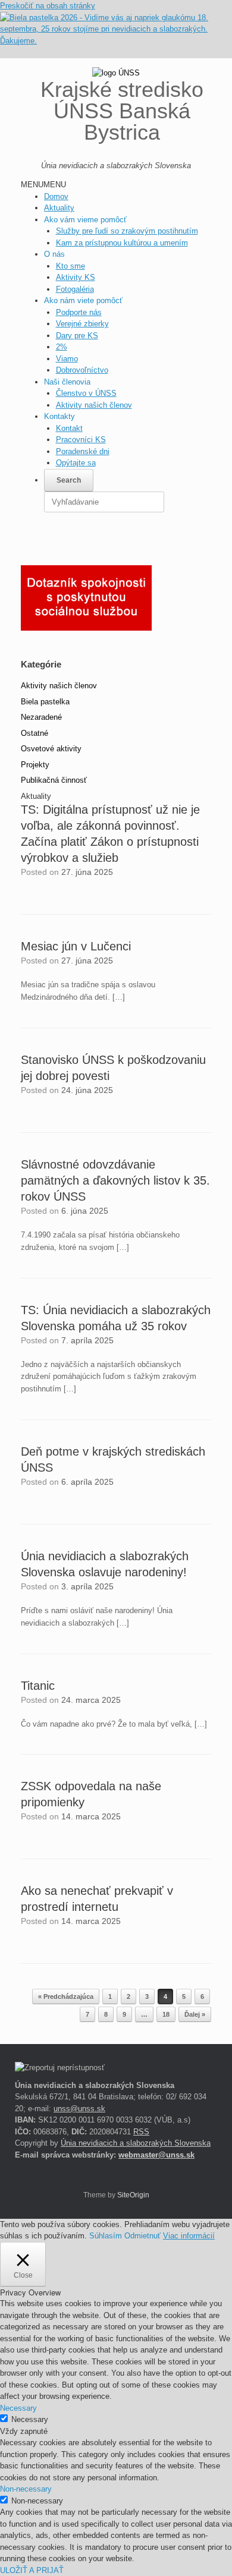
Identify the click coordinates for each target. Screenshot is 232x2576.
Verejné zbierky (82, 324)
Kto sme (70, 266)
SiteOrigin (133, 2195)
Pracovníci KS (81, 440)
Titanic (38, 1686)
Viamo (67, 359)
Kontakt (69, 428)
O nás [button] (54, 254)
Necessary (30, 2419)
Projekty (35, 765)
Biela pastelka (45, 702)
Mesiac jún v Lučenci (76, 946)
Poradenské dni (83, 451)
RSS (141, 2132)
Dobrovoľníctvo (82, 370)
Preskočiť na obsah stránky (48, 6)
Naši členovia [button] (67, 382)
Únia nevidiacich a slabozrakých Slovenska (136, 2143)
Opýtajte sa (76, 463)
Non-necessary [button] (26, 2489)
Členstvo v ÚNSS (86, 393)
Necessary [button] (18, 2408)
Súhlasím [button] (106, 2236)
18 (166, 2014)
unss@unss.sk (79, 2109)
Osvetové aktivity (51, 749)
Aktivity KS (76, 277)
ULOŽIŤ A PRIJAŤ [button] (32, 2570)
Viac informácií (189, 2236)
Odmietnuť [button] (142, 2236)
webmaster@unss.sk (156, 2155)
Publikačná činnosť (54, 780)
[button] (43, 185)
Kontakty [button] (59, 416)
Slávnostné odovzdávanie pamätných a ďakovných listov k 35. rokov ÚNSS (115, 1180)
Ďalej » (195, 2014)
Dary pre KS (77, 336)
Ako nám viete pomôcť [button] (83, 300)
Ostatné (35, 733)
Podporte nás (79, 312)
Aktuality (59, 208)
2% (62, 347)
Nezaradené (41, 717)
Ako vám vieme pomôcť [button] (85, 220)
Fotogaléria (75, 289)
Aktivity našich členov (94, 405)
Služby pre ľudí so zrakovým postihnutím (127, 231)
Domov (56, 196)
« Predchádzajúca (66, 1996)
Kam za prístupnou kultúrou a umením (122, 243)
